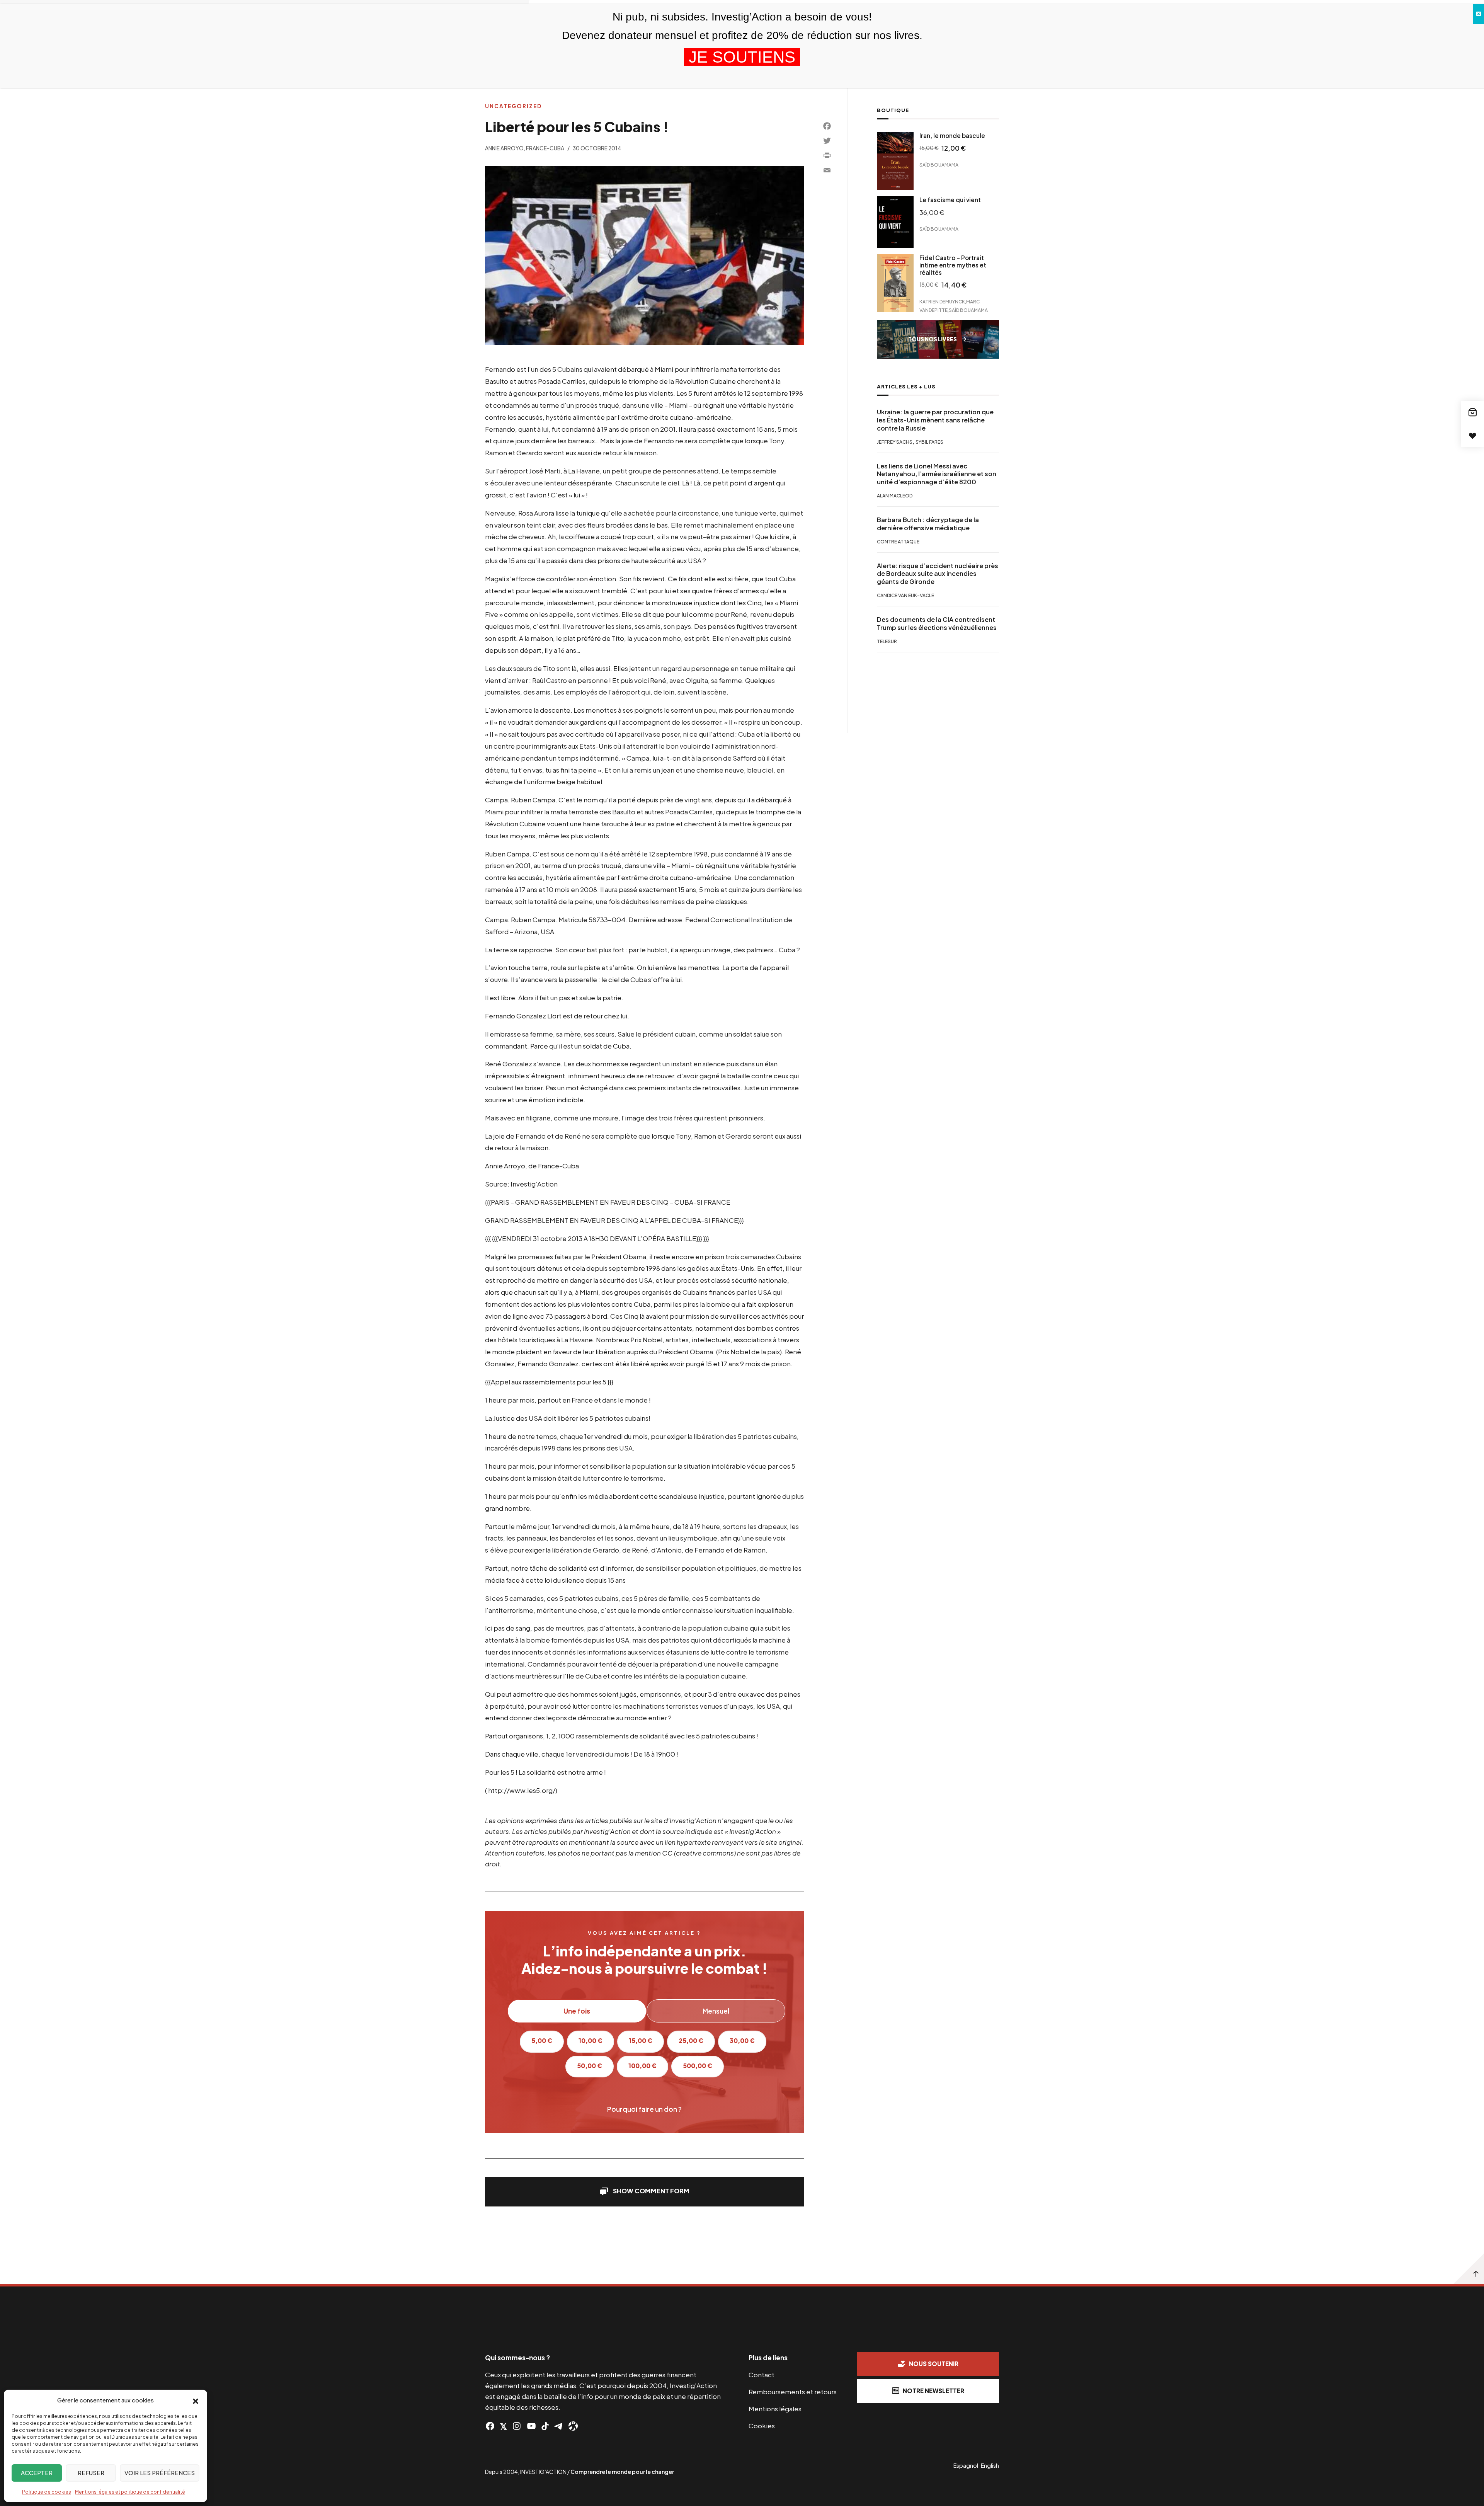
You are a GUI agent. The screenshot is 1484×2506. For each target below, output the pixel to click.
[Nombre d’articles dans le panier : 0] (1472, 412)
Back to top (1469, 2269)
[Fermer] (1479, 14)
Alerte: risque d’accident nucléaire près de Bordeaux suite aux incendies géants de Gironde (938, 574)
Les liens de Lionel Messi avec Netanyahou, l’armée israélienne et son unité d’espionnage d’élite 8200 (937, 474)
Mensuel (716, 2011)
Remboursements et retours (793, 2392)
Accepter (37, 2473)
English (990, 2465)
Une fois (577, 2011)
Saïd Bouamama (939, 165)
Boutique (893, 110)
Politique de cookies (47, 2492)
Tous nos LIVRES (933, 339)
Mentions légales (775, 2409)
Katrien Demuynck (942, 301)
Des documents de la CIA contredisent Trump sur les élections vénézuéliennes (937, 624)
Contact (762, 2375)
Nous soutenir (934, 2364)
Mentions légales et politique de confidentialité (130, 2492)
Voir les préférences (160, 2473)
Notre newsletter (933, 2391)
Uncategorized (513, 106)
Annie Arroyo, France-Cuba (525, 148)
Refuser (91, 2473)
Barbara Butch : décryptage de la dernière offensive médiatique (928, 524)
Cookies (762, 2426)
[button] (196, 2400)
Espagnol (966, 2465)
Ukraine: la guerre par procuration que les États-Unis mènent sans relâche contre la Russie (935, 420)
